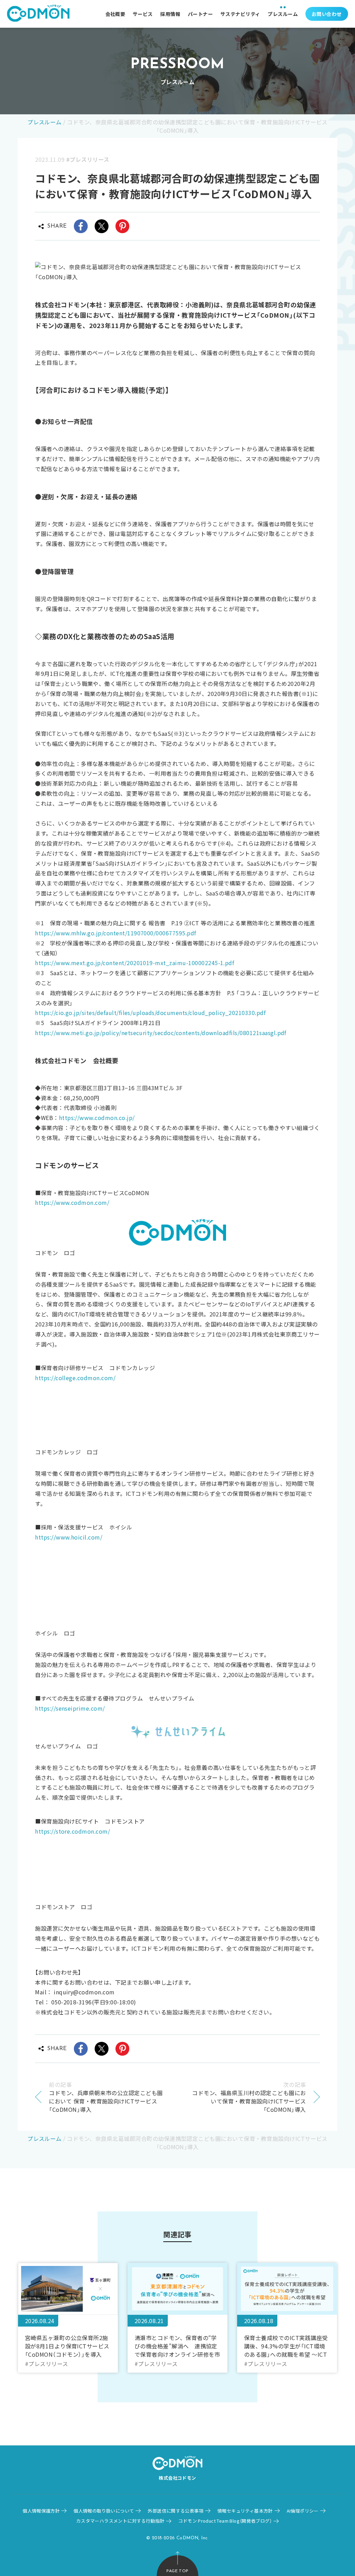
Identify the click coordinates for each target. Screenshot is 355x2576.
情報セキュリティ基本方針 (245, 2511)
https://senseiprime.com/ (70, 1708)
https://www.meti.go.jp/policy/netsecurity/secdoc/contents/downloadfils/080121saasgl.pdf (161, 1033)
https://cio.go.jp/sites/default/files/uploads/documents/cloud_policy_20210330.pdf (150, 1013)
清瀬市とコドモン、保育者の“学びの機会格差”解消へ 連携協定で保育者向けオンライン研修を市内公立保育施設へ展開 (177, 2346)
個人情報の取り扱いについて (104, 2511)
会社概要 (115, 14)
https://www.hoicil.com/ (69, 1537)
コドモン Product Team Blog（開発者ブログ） (225, 2521)
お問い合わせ (327, 14)
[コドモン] (38, 14)
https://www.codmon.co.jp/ (97, 1118)
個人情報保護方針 (41, 2511)
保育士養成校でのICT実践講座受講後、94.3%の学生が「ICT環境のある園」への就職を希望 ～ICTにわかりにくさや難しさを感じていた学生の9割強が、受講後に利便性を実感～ (287, 2346)
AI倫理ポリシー (303, 2511)
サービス (143, 14)
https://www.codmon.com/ (72, 1202)
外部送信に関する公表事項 (176, 2511)
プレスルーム (283, 14)
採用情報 (170, 14)
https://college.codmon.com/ (75, 1378)
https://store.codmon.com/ (72, 1831)
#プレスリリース (88, 159)
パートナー (200, 14)
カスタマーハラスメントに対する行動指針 (120, 2521)
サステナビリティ (240, 14)
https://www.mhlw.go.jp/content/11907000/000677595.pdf (115, 933)
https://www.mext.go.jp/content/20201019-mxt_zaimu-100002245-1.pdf (135, 963)
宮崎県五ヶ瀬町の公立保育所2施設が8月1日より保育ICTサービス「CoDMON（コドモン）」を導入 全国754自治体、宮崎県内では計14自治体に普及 (67, 2346)
